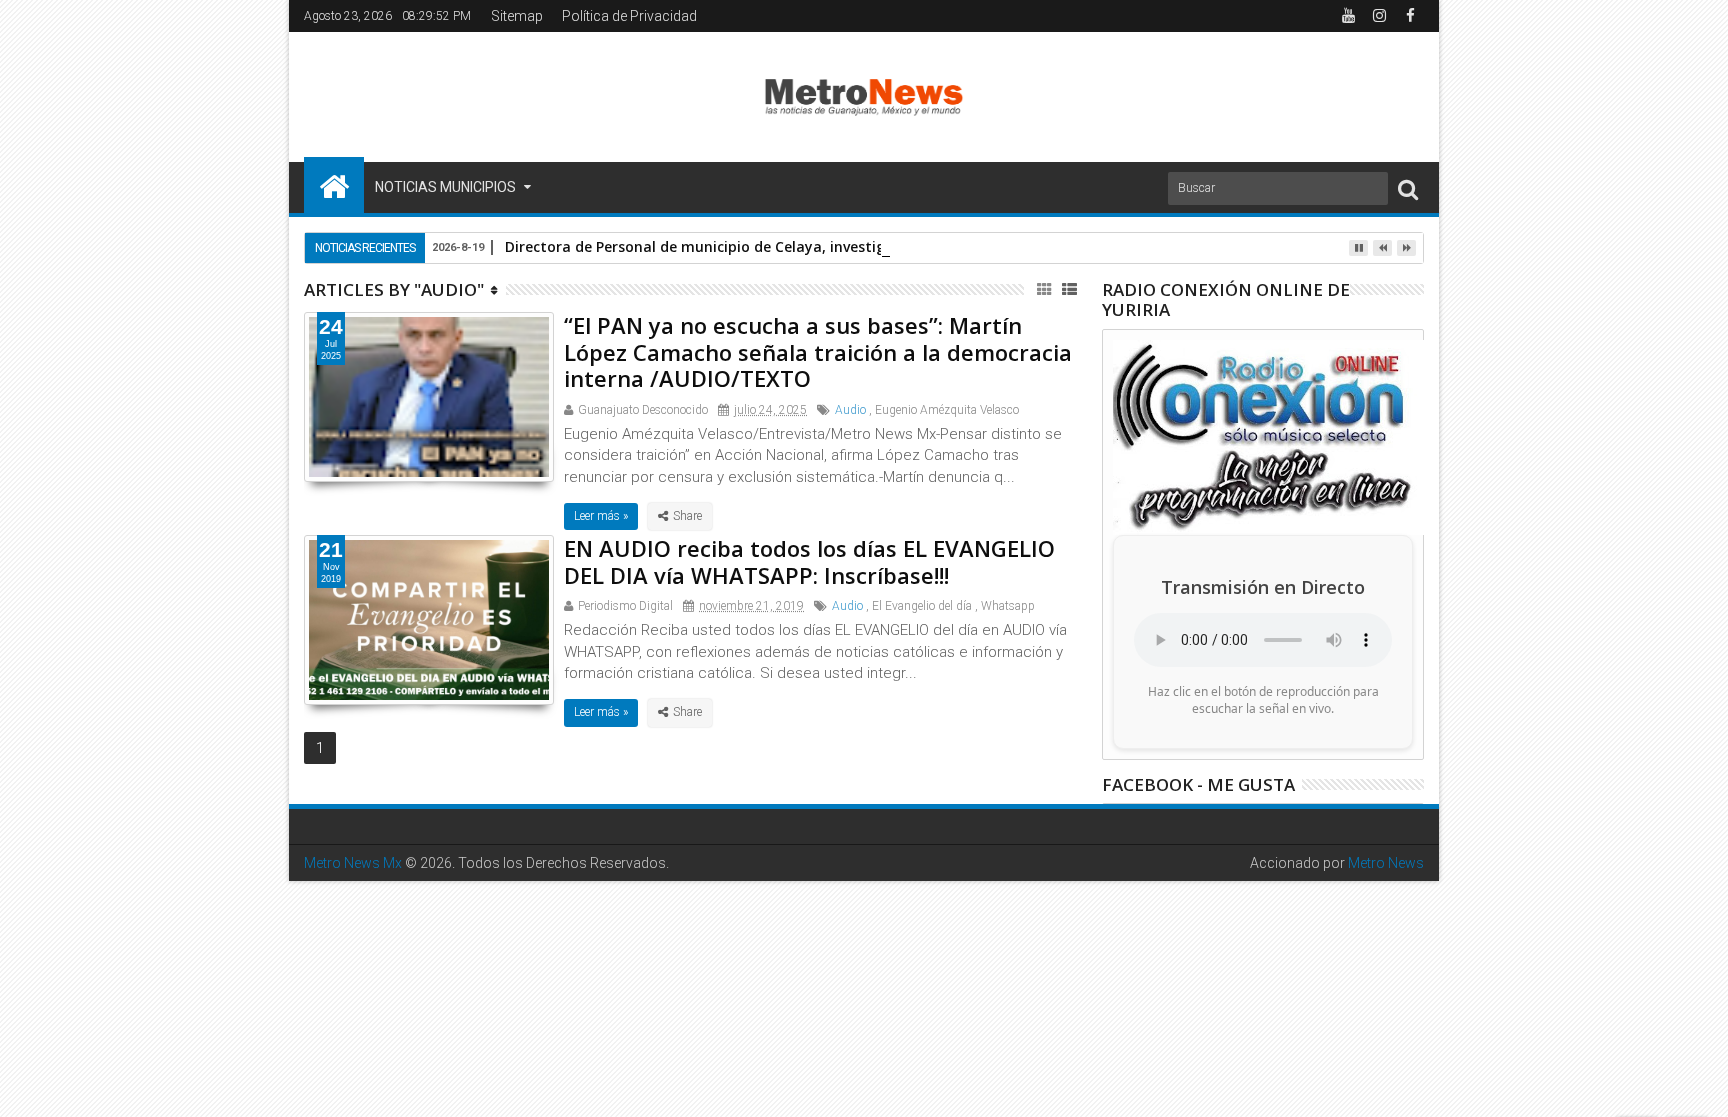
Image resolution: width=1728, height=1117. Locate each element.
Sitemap (517, 16)
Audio (850, 410)
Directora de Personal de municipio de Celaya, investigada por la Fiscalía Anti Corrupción (815, 246)
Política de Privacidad (629, 16)
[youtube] (1348, 16)
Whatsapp (1008, 606)
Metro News (1386, 863)
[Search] (1408, 188)
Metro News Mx (353, 863)
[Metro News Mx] (334, 185)
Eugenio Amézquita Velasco (947, 410)
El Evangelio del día (922, 606)
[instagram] (1379, 16)
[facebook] (1410, 16)
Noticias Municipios (445, 187)
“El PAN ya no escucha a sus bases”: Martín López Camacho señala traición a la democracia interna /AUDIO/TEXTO (818, 351)
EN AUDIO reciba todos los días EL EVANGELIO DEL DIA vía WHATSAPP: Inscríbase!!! (809, 561)
